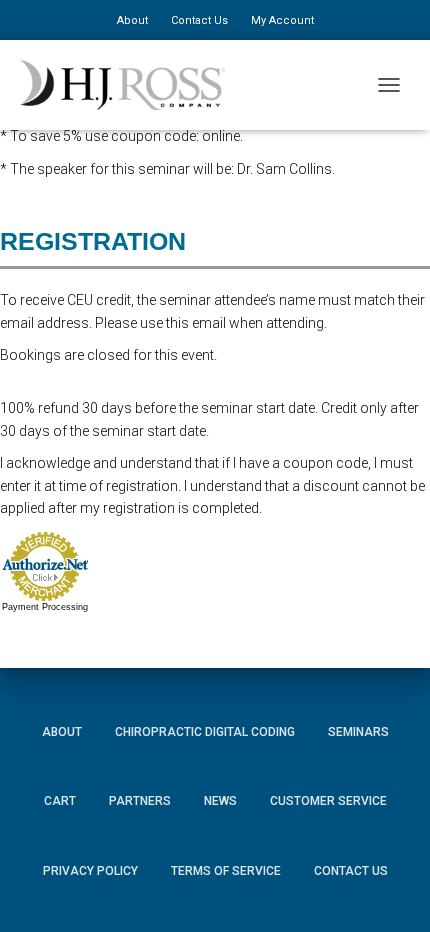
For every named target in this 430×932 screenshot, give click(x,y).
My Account (282, 20)
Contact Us (199, 20)
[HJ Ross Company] (130, 85)
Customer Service (328, 801)
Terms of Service (226, 871)
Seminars (358, 732)
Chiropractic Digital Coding (205, 732)
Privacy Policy (90, 871)
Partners (140, 801)
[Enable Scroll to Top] (390, 887)
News (220, 801)
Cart (60, 801)
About (132, 20)
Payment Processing (45, 607)
